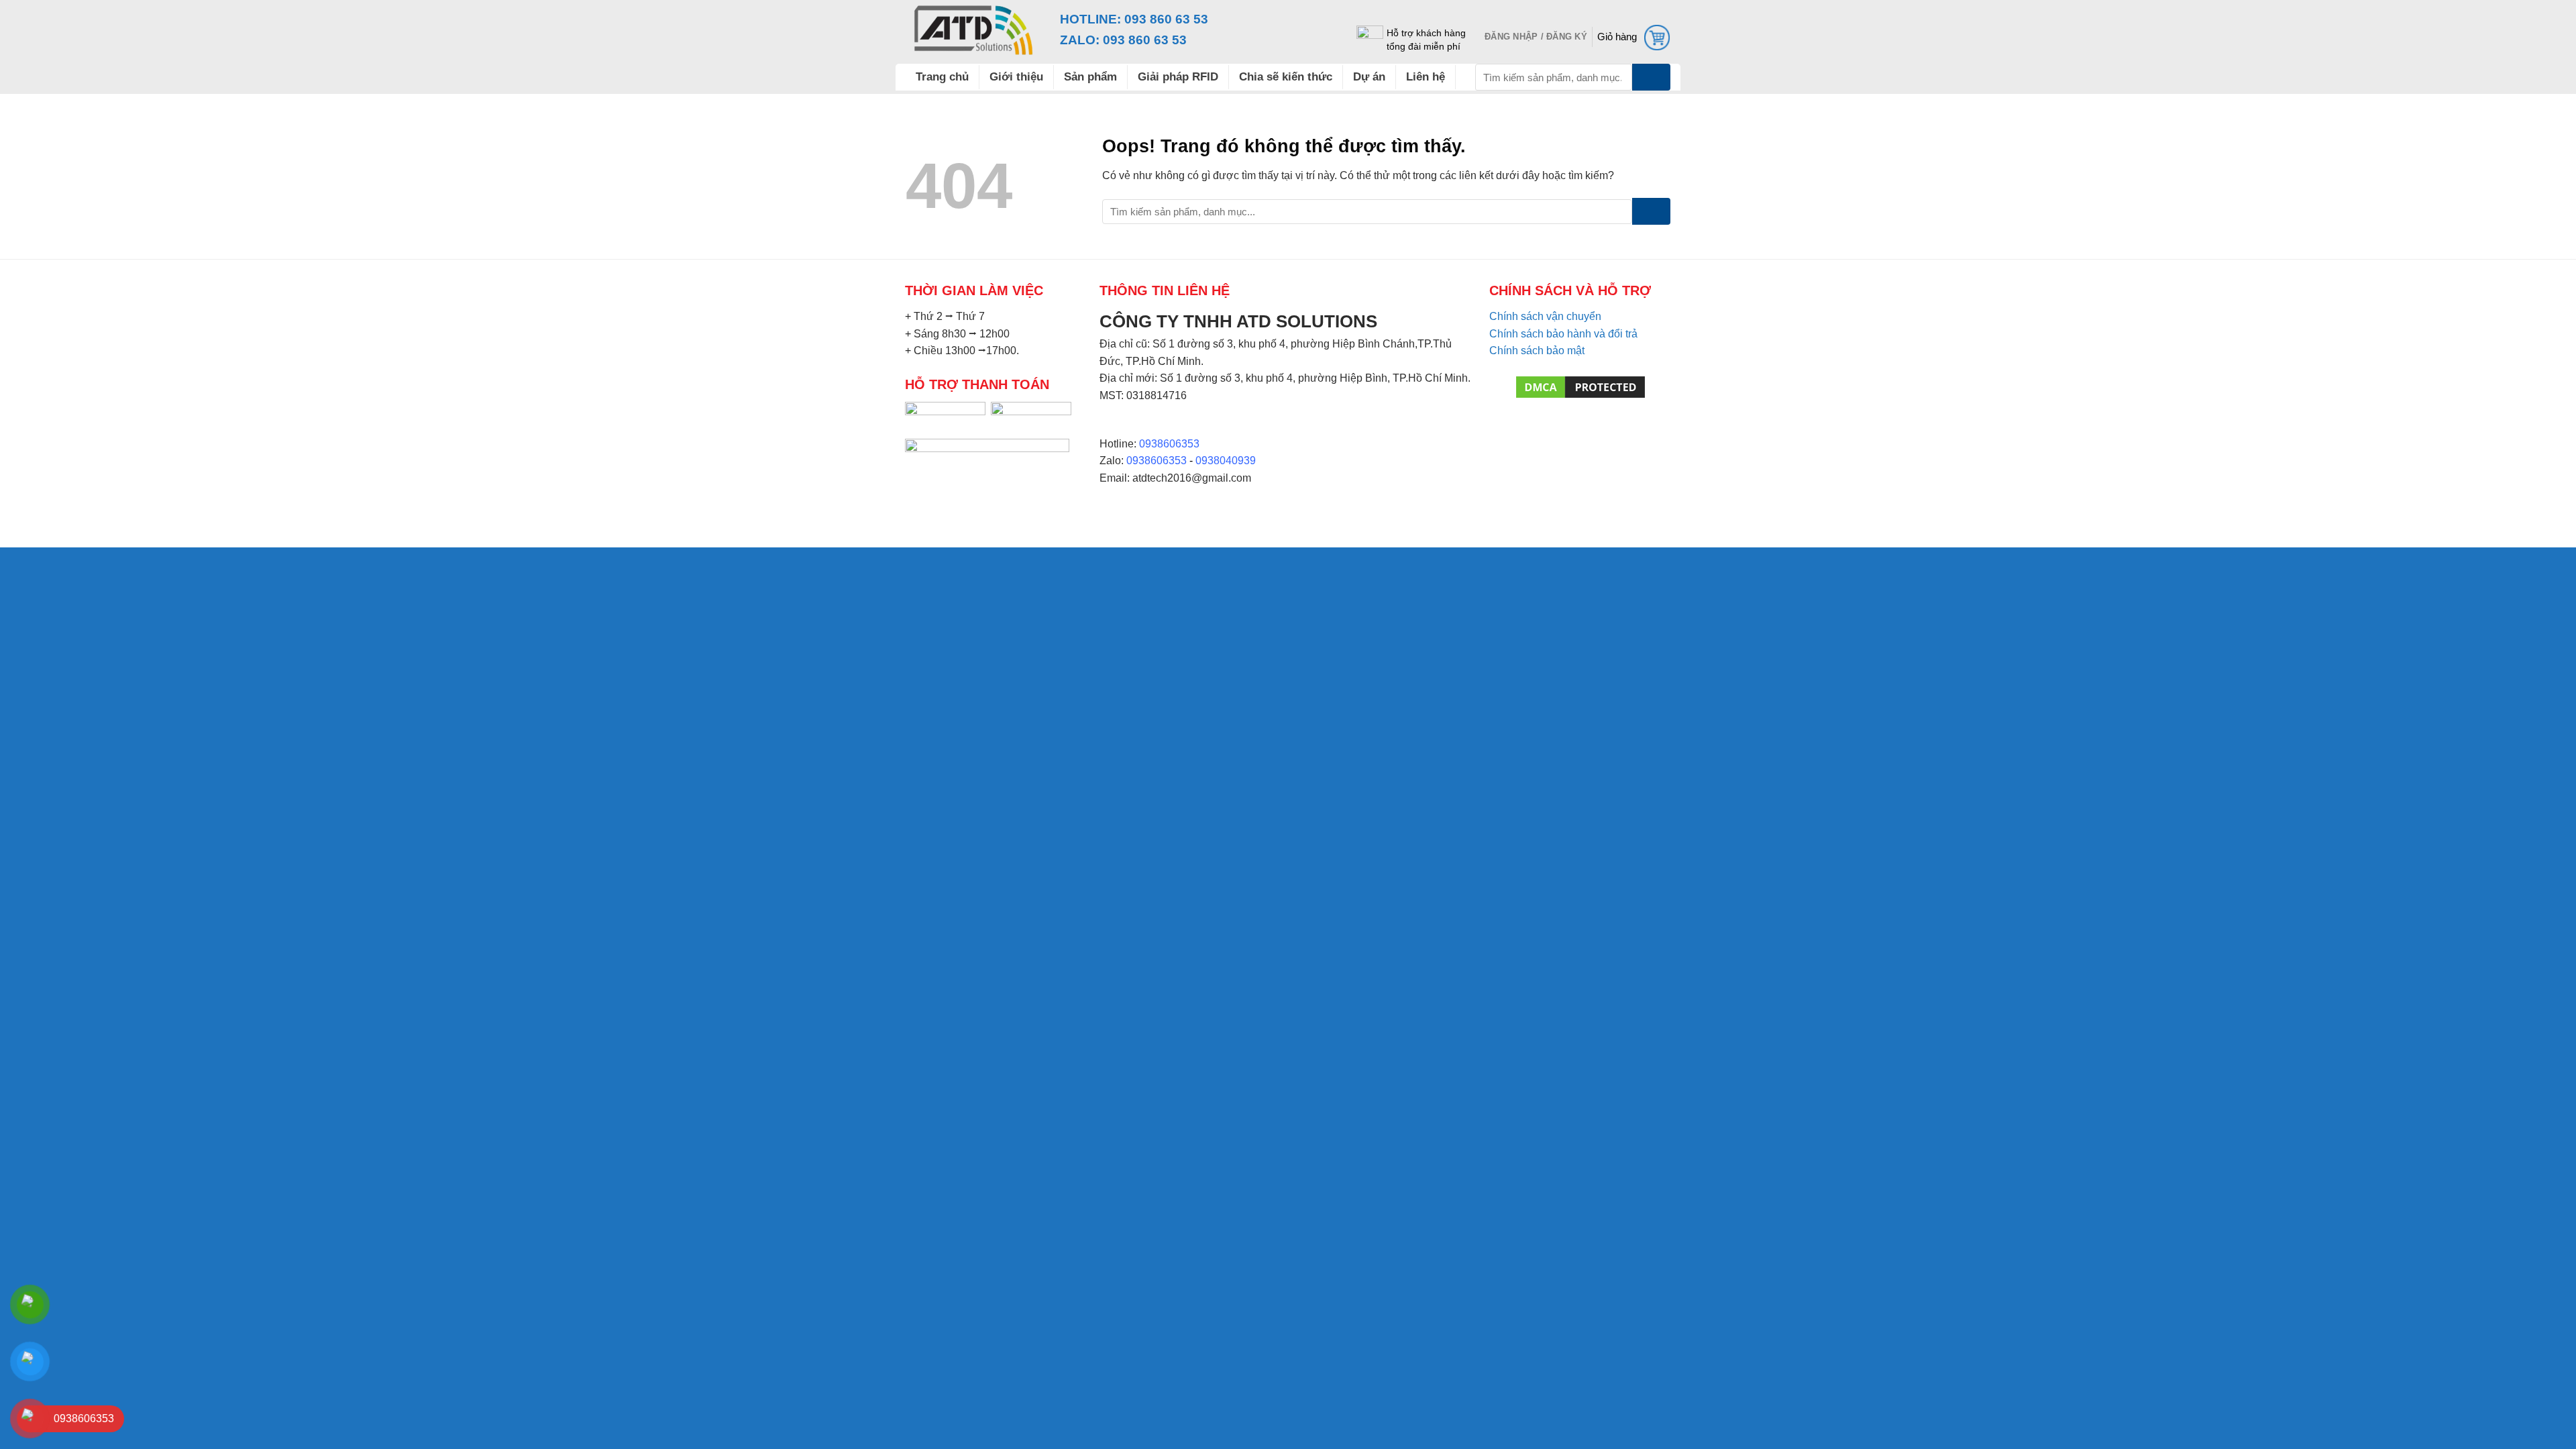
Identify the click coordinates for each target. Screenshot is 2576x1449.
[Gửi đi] (1651, 77)
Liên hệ (1426, 77)
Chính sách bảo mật (1537, 351)
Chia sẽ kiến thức (1286, 77)
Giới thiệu (1016, 77)
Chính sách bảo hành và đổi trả (1563, 334)
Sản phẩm (1090, 77)
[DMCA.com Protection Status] (1580, 386)
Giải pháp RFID (1178, 77)
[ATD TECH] (973, 30)
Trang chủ (942, 77)
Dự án (1369, 77)
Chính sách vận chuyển (1545, 316)
